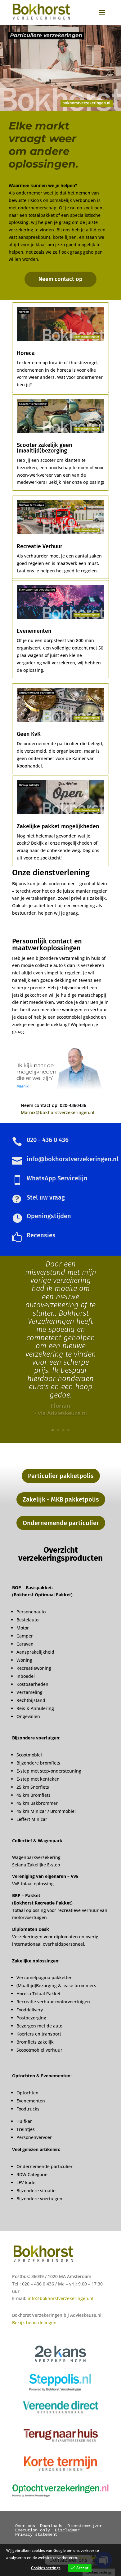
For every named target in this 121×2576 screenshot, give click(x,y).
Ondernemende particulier (61, 1523)
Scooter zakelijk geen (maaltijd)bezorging (44, 448)
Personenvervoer (34, 2137)
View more (88, 2558)
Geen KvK (29, 734)
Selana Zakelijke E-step (36, 1865)
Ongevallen (28, 1716)
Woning (24, 1660)
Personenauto (31, 1612)
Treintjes (26, 2129)
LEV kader (27, 2182)
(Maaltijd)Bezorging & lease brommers (56, 1986)
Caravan (25, 1644)
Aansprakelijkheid (35, 1652)
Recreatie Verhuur (40, 546)
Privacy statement (36, 2534)
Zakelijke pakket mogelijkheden (58, 826)
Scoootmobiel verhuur (39, 2050)
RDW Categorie (32, 2174)
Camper (25, 1636)
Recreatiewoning (34, 1668)
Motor (23, 1628)
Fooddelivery (30, 2010)
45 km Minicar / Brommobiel (46, 1811)
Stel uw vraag (46, 1197)
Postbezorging (31, 2018)
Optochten (27, 2093)
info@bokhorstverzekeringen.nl (60, 2298)
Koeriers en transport (39, 2034)
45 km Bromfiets (34, 1795)
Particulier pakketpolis (61, 1476)
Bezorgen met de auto (39, 2026)
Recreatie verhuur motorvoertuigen (53, 2002)
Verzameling (29, 1692)
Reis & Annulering (35, 1708)
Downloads (51, 2526)
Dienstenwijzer (85, 2526)
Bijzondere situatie (36, 2191)
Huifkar (24, 2121)
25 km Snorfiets (33, 1787)
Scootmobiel (29, 1755)
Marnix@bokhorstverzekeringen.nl (58, 1112)
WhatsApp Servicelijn (57, 1178)
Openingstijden (49, 1216)
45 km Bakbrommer (37, 1803)
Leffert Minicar (32, 1819)
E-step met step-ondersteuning (49, 1771)
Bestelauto (27, 1620)
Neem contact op (60, 279)
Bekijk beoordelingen (34, 2322)
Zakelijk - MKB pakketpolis (61, 1499)
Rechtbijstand (31, 1700)
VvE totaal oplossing (33, 1884)
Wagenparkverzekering (36, 1857)
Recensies (41, 1235)
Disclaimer (67, 2530)
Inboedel (26, 1676)
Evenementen (34, 631)
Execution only (33, 2530)
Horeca (26, 353)
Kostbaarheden (32, 1684)
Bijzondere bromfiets (38, 1763)
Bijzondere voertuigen (39, 2199)
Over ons (25, 2526)
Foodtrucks (28, 2109)
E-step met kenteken (39, 1779)
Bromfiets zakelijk (35, 2042)
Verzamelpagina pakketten (45, 1977)
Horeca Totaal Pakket (38, 1994)
